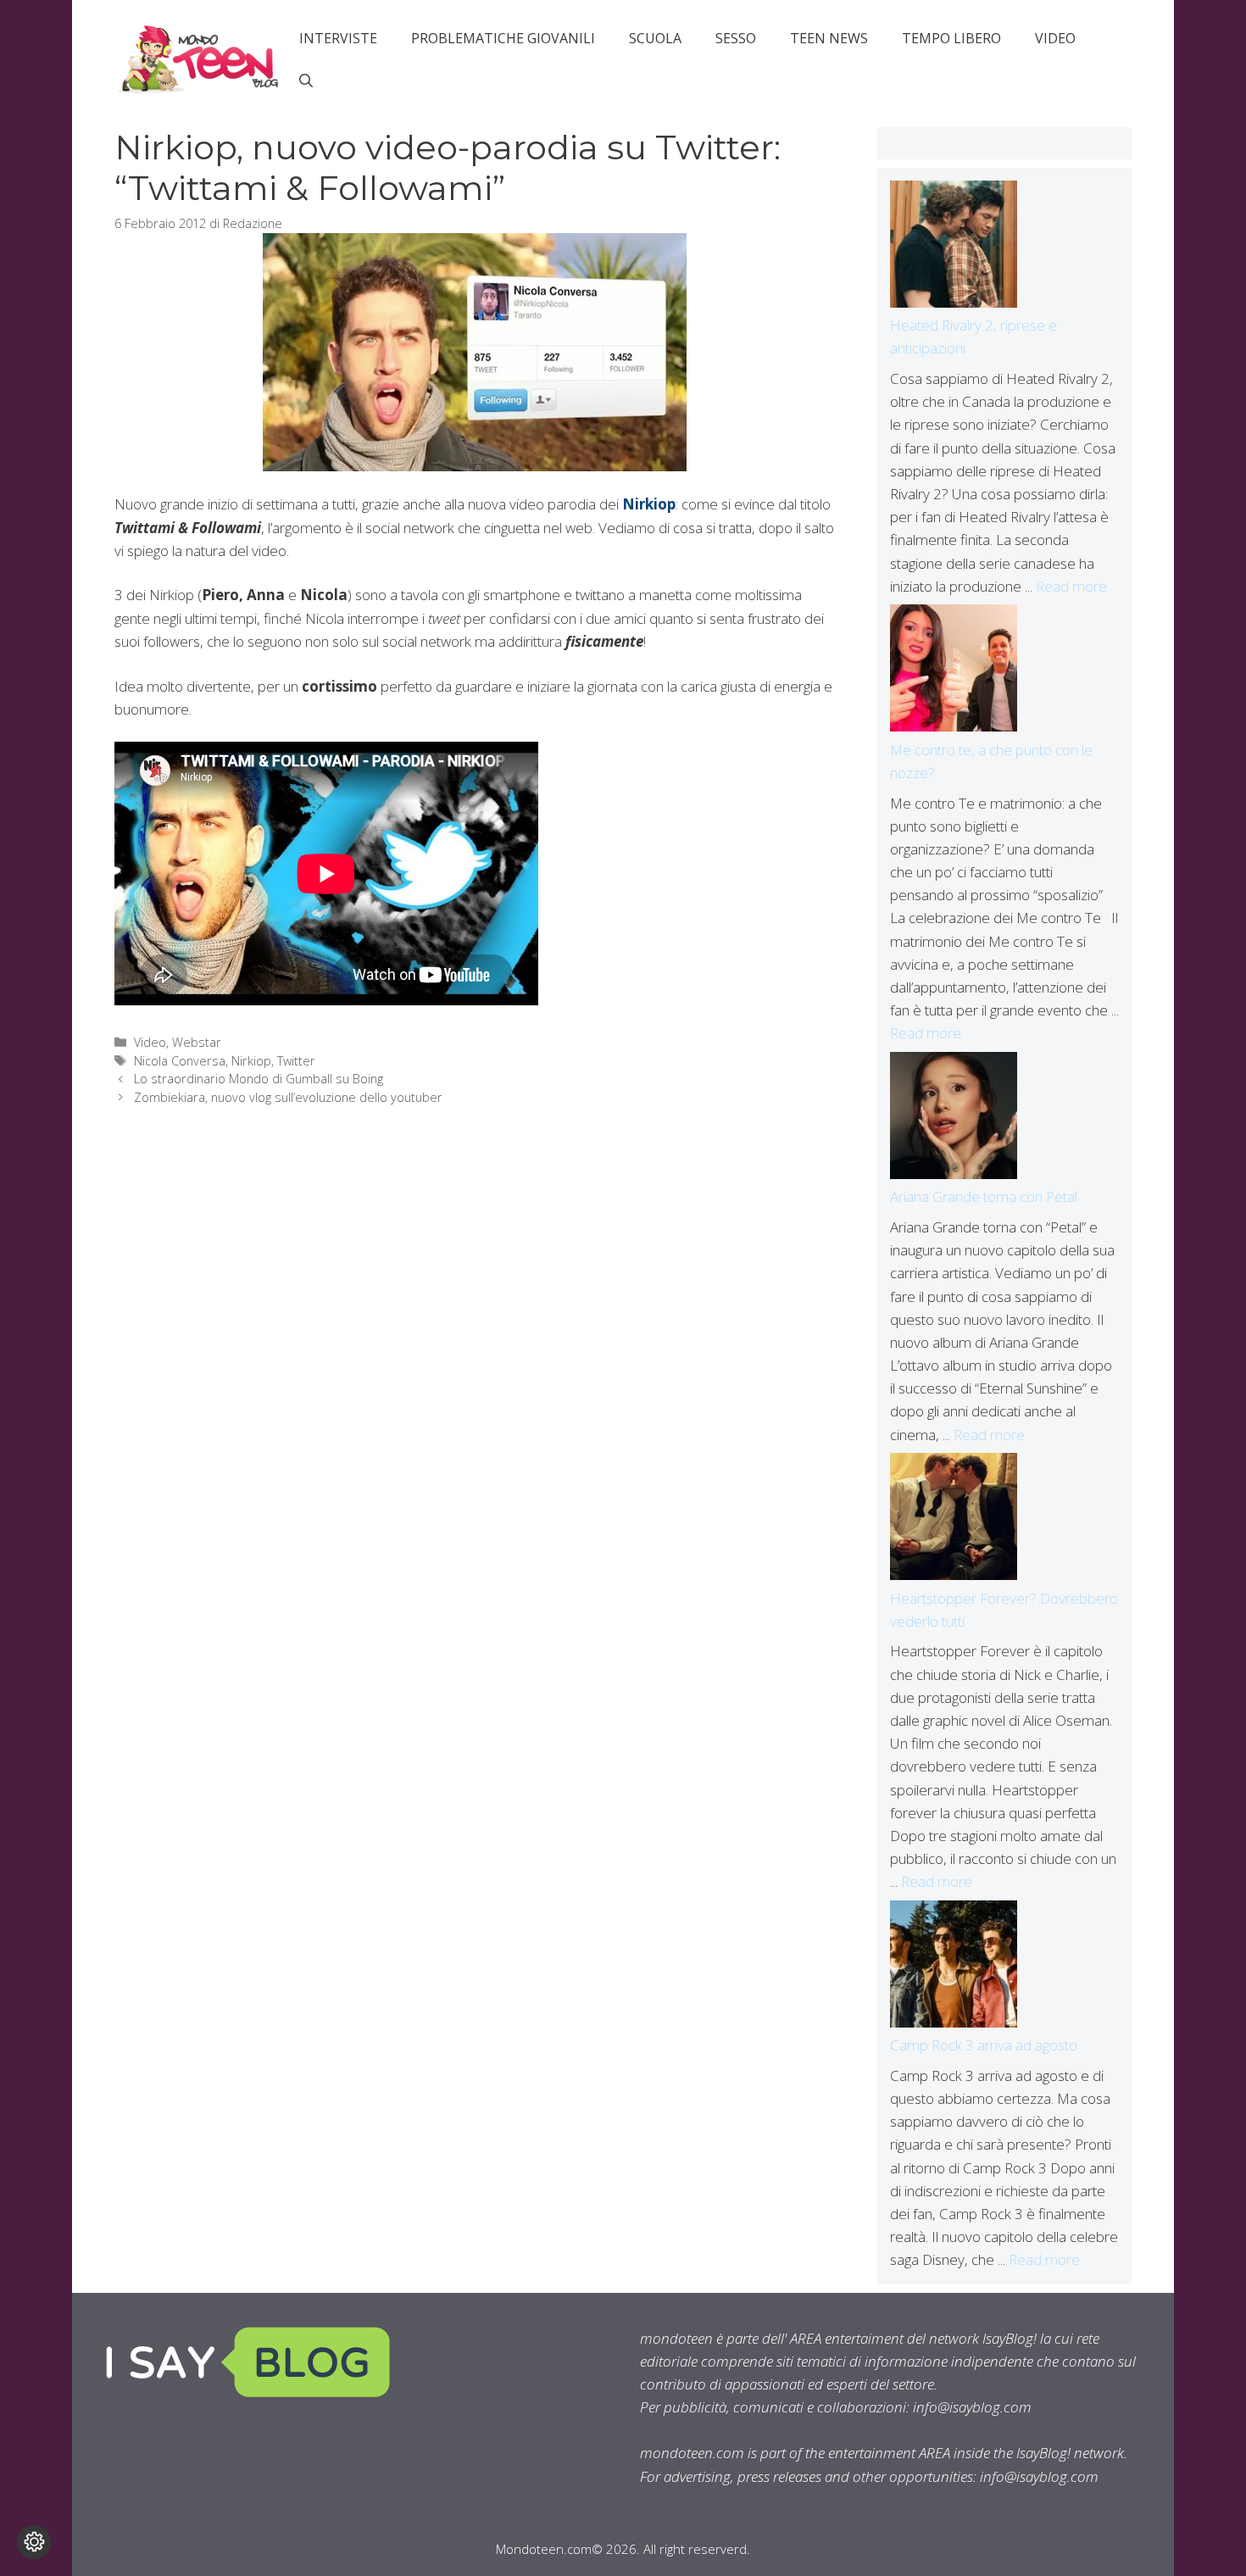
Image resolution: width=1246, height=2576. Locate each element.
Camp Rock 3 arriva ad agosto (984, 2045)
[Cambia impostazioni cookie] (34, 2542)
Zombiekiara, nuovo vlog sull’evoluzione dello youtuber (288, 1097)
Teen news (829, 38)
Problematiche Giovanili (503, 38)
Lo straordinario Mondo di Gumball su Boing (259, 1079)
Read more (1071, 586)
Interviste (338, 38)
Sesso (736, 38)
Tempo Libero (951, 38)
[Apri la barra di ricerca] (306, 81)
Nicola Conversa (180, 1061)
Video (1055, 38)
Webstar (197, 1042)
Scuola (655, 38)
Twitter (296, 1061)
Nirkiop (649, 504)
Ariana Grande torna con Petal (984, 1196)
